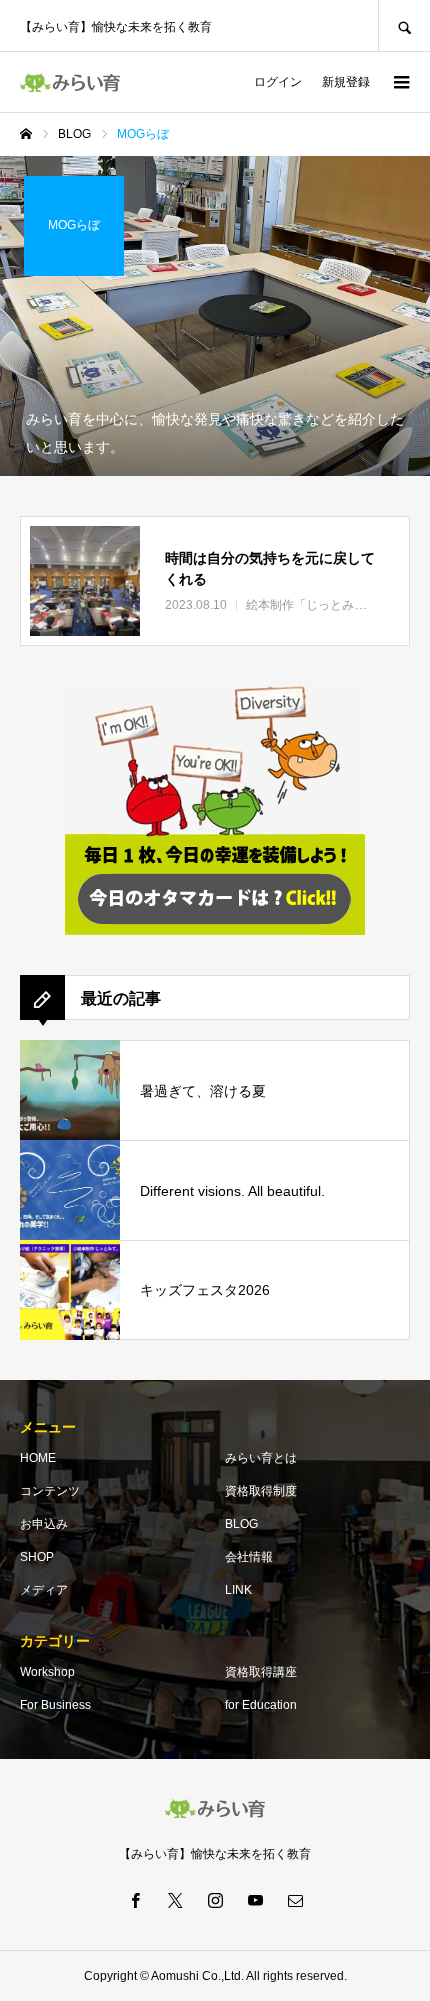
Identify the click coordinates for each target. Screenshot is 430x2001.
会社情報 (249, 1557)
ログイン (278, 82)
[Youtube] (255, 1900)
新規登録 (346, 82)
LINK (238, 1590)
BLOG (241, 1524)
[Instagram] (215, 1900)
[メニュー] (400, 82)
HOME (38, 1458)
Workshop (47, 1672)
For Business (55, 1705)
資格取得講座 (261, 1672)
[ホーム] (26, 134)
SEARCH (404, 25)
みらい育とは (261, 1458)
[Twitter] (175, 1900)
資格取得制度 (261, 1491)
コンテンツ (50, 1491)
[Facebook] (135, 1900)
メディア (44, 1590)
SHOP (37, 1557)
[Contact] (295, 1900)
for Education (261, 1705)
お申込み (44, 1524)
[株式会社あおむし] (70, 82)
